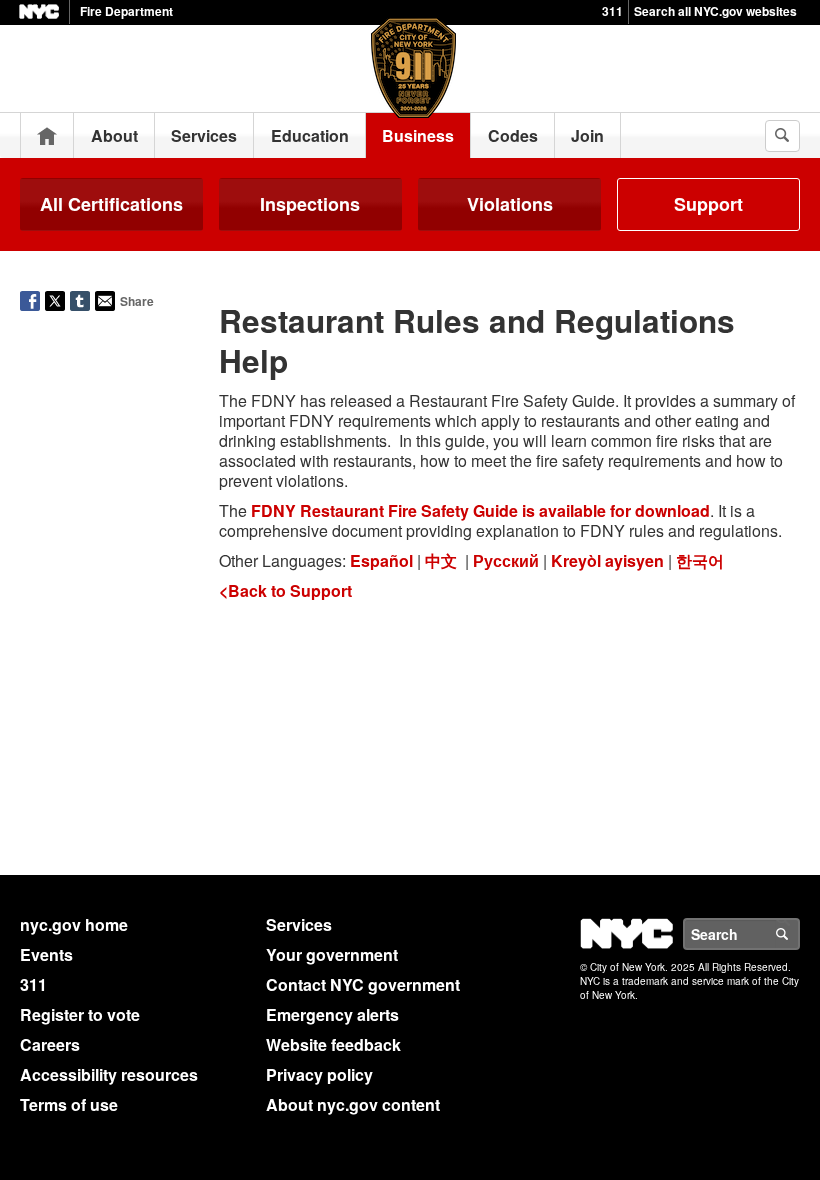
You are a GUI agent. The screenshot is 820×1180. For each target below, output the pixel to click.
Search (799, 934)
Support (708, 204)
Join (587, 135)
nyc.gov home (74, 924)
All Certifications (111, 204)
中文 (441, 560)
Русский (506, 560)
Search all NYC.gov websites (715, 11)
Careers (50, 1044)
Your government (332, 954)
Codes (513, 135)
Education (310, 135)
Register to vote (80, 1014)
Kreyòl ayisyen (607, 560)
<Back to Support (285, 590)
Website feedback (333, 1044)
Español (381, 560)
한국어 (700, 560)
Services (204, 135)
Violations (510, 204)
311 (612, 11)
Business (418, 135)
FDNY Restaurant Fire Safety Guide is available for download (480, 510)
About (114, 135)
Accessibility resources (109, 1074)
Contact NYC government (363, 984)
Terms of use (69, 1104)
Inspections (310, 204)
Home (47, 135)
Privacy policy (319, 1074)
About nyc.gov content (353, 1104)
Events (46, 954)
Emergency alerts (332, 1014)
